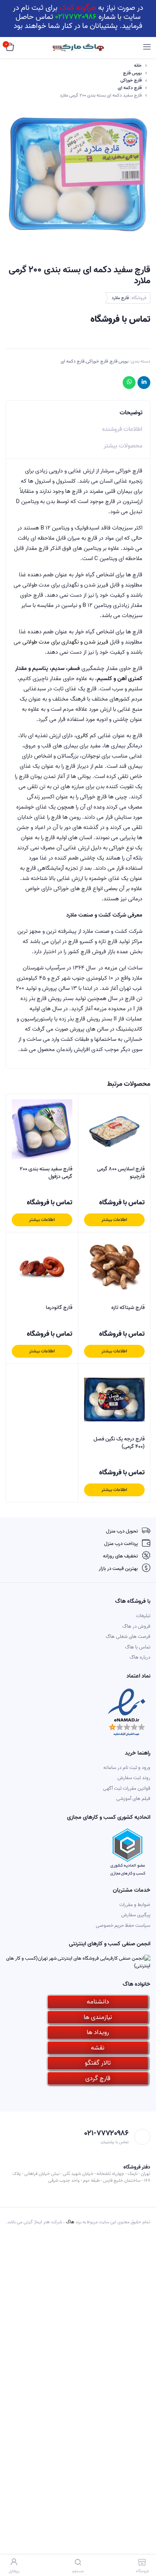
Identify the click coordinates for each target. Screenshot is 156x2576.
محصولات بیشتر (123, 446)
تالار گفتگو (98, 2063)
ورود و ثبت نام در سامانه (127, 1768)
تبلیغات (143, 1616)
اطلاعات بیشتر (114, 1220)
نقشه (98, 2048)
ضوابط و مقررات (135, 1905)
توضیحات (131, 413)
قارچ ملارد (120, 298)
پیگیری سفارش (136, 1915)
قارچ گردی (98, 2078)
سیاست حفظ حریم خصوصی (123, 1925)
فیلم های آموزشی (133, 1799)
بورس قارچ (132, 73)
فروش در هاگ (136, 1626)
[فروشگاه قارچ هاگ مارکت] (78, 48)
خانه (138, 66)
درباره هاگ (140, 1657)
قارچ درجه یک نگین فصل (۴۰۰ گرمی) (119, 1443)
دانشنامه (98, 2002)
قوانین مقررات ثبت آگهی (127, 1788)
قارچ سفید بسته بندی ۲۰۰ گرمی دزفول (46, 1173)
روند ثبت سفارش (134, 1778)
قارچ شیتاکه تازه (128, 1308)
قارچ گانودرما (59, 1308)
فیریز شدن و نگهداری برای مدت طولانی (65, 642)
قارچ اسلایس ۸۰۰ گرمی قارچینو (121, 1173)
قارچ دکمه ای (130, 88)
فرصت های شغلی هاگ (128, 1637)
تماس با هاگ (138, 1647)
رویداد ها (98, 2032)
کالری (82, 736)
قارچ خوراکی (131, 80)
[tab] (78, 411)
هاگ (70, 2222)
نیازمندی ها (98, 2017)
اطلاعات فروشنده (122, 429)
